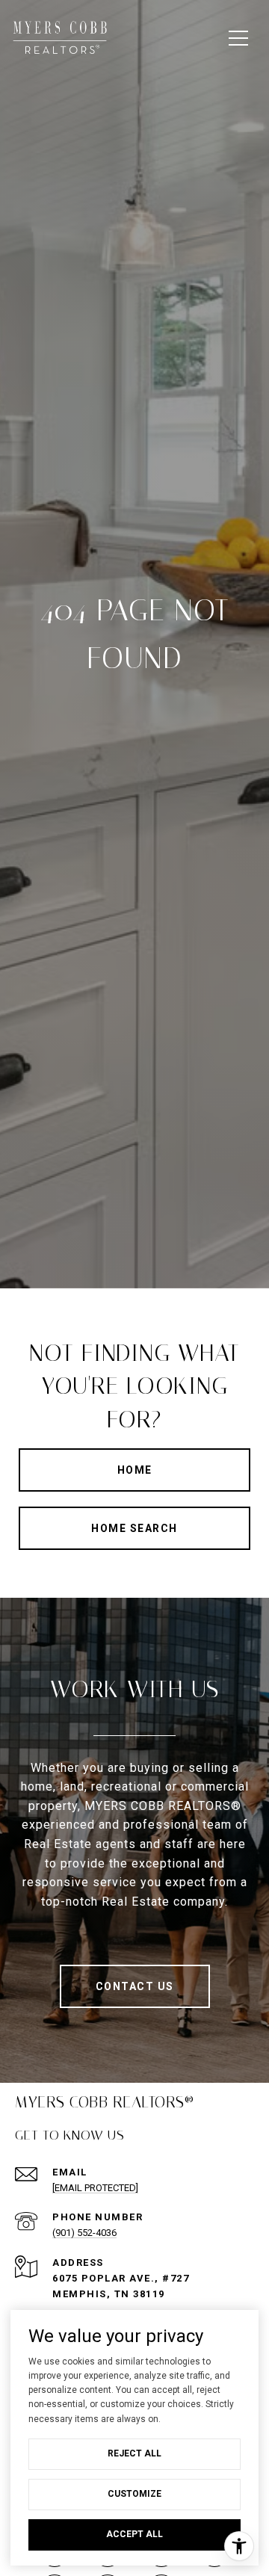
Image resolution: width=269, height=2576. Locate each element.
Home (135, 1470)
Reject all (134, 2453)
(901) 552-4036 (84, 2233)
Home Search (134, 1528)
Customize (134, 2494)
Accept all (134, 2534)
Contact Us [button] (135, 1986)
